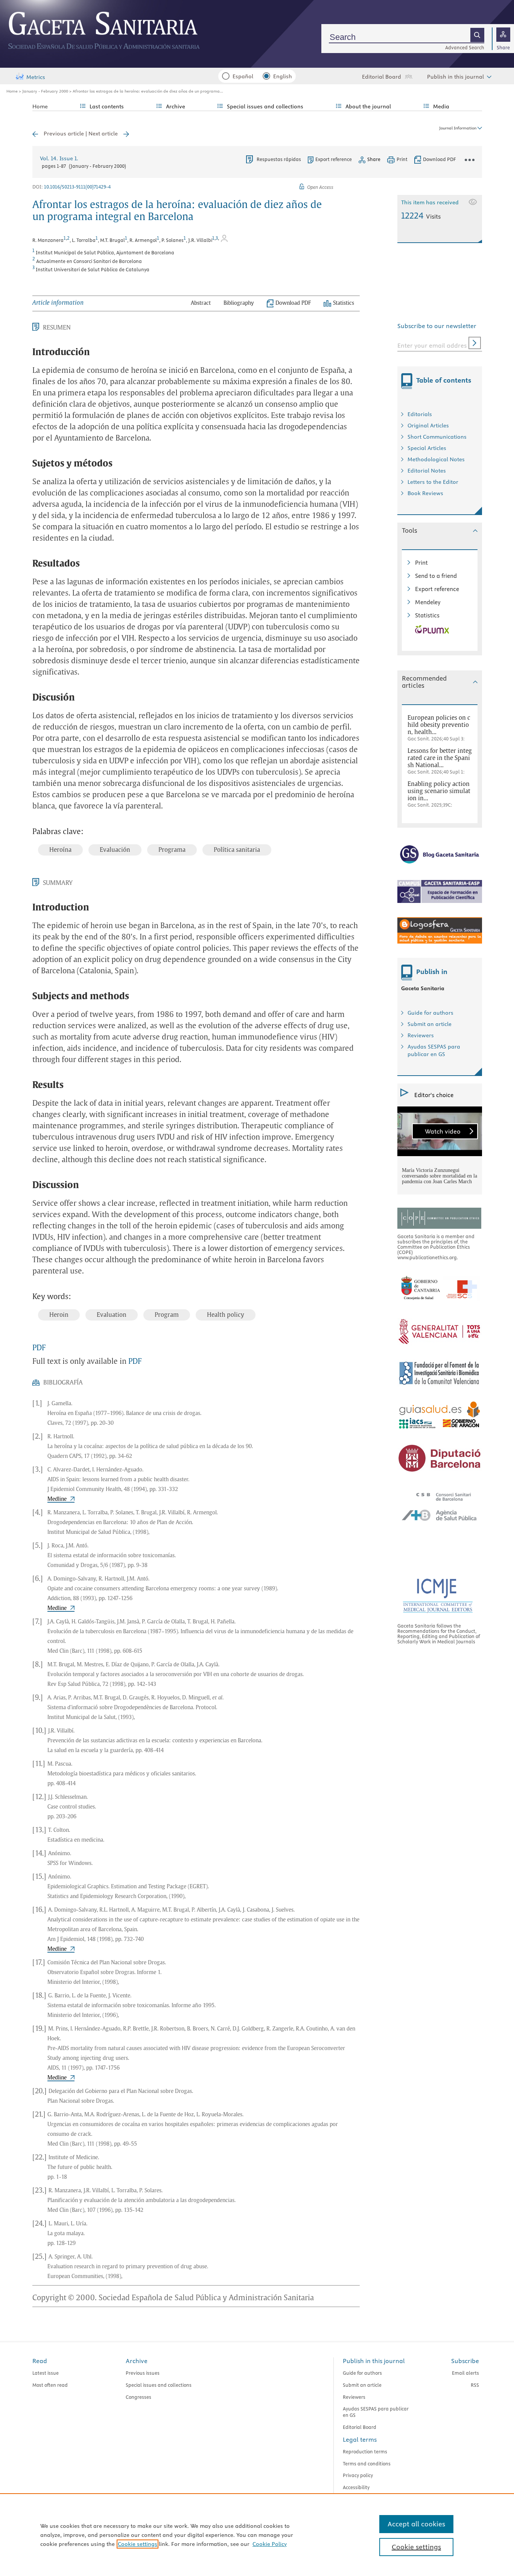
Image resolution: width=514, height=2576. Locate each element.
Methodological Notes (436, 459)
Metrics (36, 77)
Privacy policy (358, 2475)
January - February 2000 (45, 91)
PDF (39, 1348)
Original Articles (428, 426)
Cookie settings (138, 2544)
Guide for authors (430, 1013)
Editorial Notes (427, 471)
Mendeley (428, 602)
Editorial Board (382, 77)
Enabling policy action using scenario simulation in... (439, 791)
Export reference (334, 159)
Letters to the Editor (433, 482)
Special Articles (427, 448)
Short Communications (437, 437)
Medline (57, 1499)
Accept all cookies (416, 2524)
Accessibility (356, 2487)
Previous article (64, 134)
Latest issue (46, 2373)
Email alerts (465, 2373)
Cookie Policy (270, 2544)
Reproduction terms (365, 2451)
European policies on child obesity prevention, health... (439, 725)
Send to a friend (436, 576)
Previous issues (143, 2373)
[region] (257, 2535)
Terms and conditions (367, 2464)
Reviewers (421, 1035)
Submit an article (430, 1024)
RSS (475, 2385)
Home (12, 91)
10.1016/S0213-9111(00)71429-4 (77, 187)
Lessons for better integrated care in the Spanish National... (440, 758)
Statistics (427, 615)
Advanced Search (465, 47)
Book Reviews (425, 493)
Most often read (50, 2385)
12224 (421, 215)
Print (421, 563)
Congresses (138, 2397)
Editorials (420, 414)
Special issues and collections (159, 2385)
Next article (103, 134)
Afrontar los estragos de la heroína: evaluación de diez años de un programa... (148, 91)
